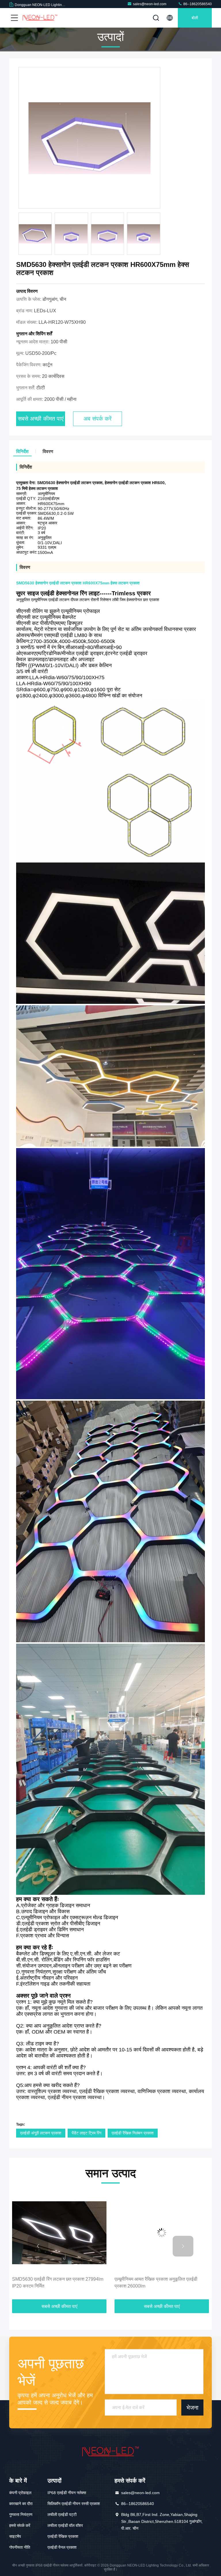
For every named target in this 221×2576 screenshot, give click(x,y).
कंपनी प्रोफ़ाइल (20, 2493)
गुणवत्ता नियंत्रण (21, 2515)
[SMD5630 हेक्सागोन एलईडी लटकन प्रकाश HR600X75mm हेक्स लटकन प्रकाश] (89, 138)
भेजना (193, 2408)
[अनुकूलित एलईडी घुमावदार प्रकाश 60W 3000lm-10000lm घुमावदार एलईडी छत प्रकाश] (162, 2233)
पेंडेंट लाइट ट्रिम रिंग (86, 2133)
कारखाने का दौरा (21, 2504)
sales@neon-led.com (150, 4)
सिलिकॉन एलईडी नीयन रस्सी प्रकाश (74, 2504)
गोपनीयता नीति (20, 2547)
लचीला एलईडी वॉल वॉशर (65, 2525)
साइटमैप (15, 2536)
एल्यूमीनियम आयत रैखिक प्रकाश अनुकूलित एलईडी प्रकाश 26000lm (54, 2283)
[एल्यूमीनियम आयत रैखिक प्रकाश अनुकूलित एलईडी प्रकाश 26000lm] (59, 2233)
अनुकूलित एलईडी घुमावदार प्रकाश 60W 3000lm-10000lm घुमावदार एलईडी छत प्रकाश (157, 2283)
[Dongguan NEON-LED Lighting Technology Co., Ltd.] (40, 18)
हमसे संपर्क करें (20, 2525)
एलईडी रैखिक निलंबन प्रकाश (133, 2133)
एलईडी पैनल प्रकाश (62, 2547)
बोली (195, 18)
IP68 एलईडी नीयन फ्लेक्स (67, 2493)
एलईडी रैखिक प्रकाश (63, 2536)
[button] (38, 2246)
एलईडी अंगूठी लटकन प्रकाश (41, 2133)
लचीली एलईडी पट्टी (62, 2515)
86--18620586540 (197, 4)
